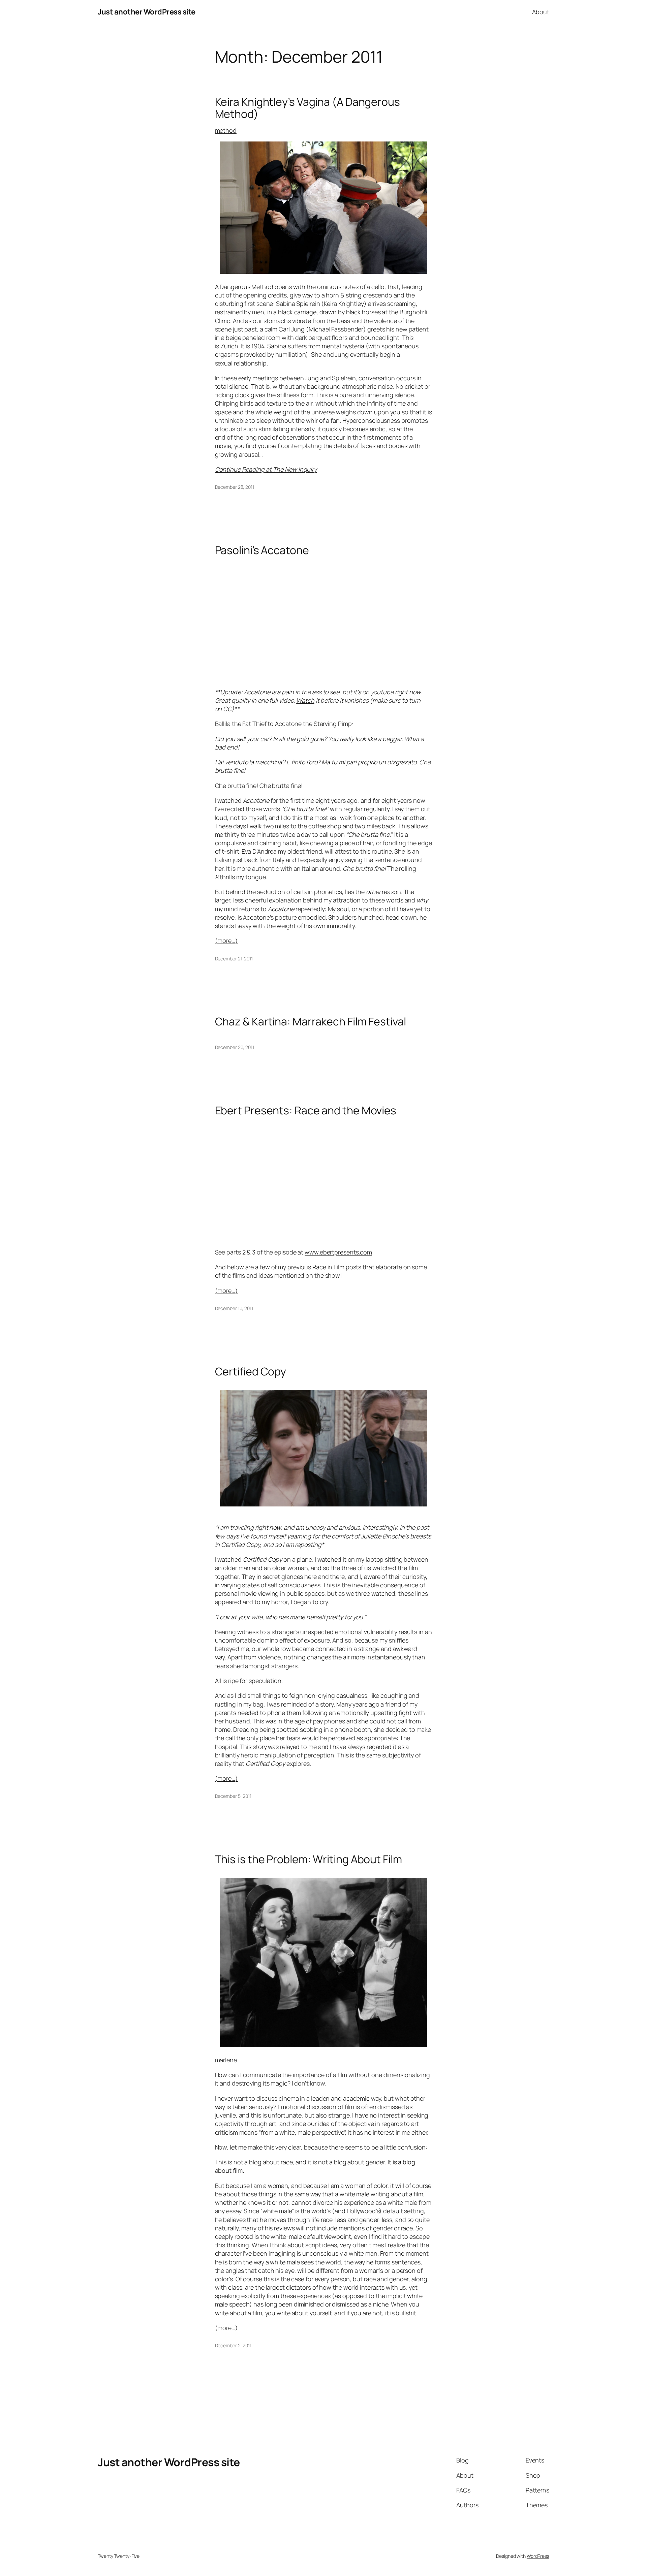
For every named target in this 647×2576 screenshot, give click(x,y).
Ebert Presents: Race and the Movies (306, 1110)
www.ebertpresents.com (338, 1252)
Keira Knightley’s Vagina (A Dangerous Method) (307, 108)
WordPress (538, 2556)
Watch (305, 700)
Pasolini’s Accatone (262, 550)
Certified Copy (251, 1371)
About (541, 12)
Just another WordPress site (147, 12)
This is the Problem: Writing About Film (309, 1859)
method (226, 130)
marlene (226, 2060)
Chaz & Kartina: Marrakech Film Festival (311, 1021)
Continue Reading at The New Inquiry (266, 469)
